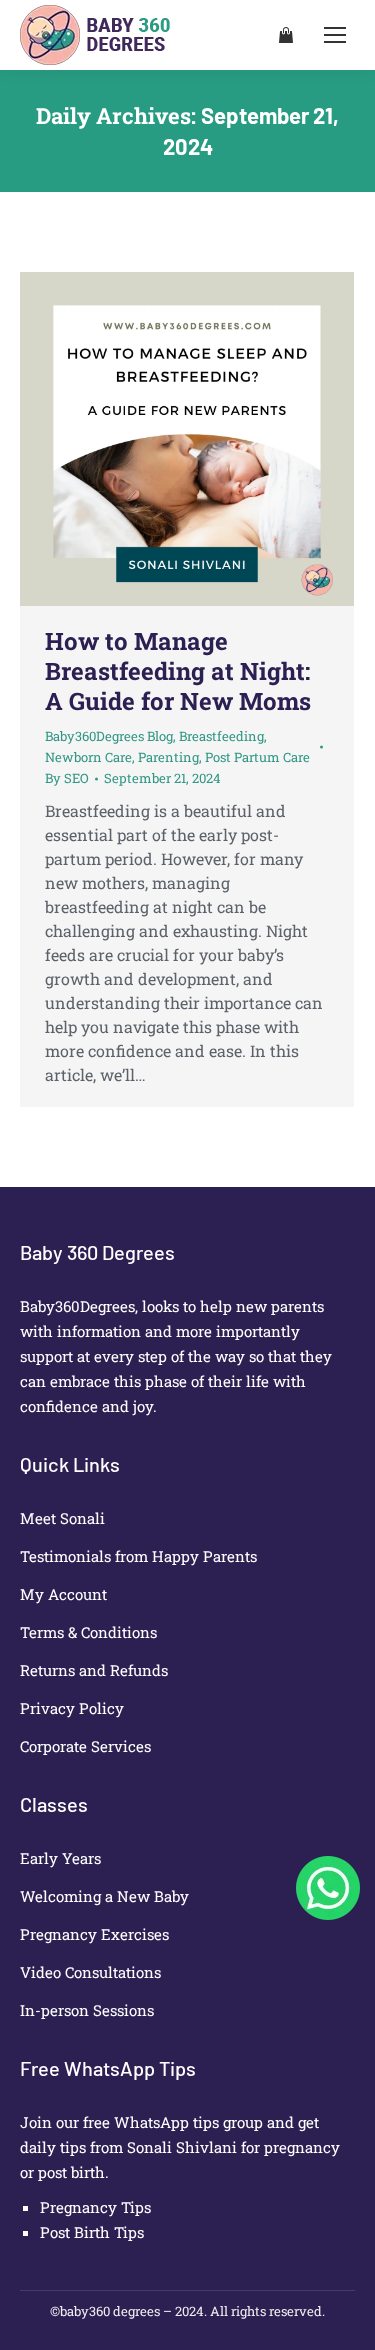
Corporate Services (85, 1746)
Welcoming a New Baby (104, 1896)
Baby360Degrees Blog (109, 736)
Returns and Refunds (94, 1670)
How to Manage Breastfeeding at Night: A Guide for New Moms (178, 671)
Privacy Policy (72, 1708)
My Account (63, 1594)
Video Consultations (90, 1972)
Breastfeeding (221, 736)
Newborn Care (88, 757)
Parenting (168, 757)
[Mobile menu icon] (335, 35)
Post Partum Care (257, 757)
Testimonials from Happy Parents (138, 1556)
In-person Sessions (87, 2010)
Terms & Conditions (88, 1632)
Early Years (60, 1858)
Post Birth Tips (92, 2232)
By (67, 778)
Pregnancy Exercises (94, 1934)
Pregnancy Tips (95, 2207)
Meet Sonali (62, 1518)
